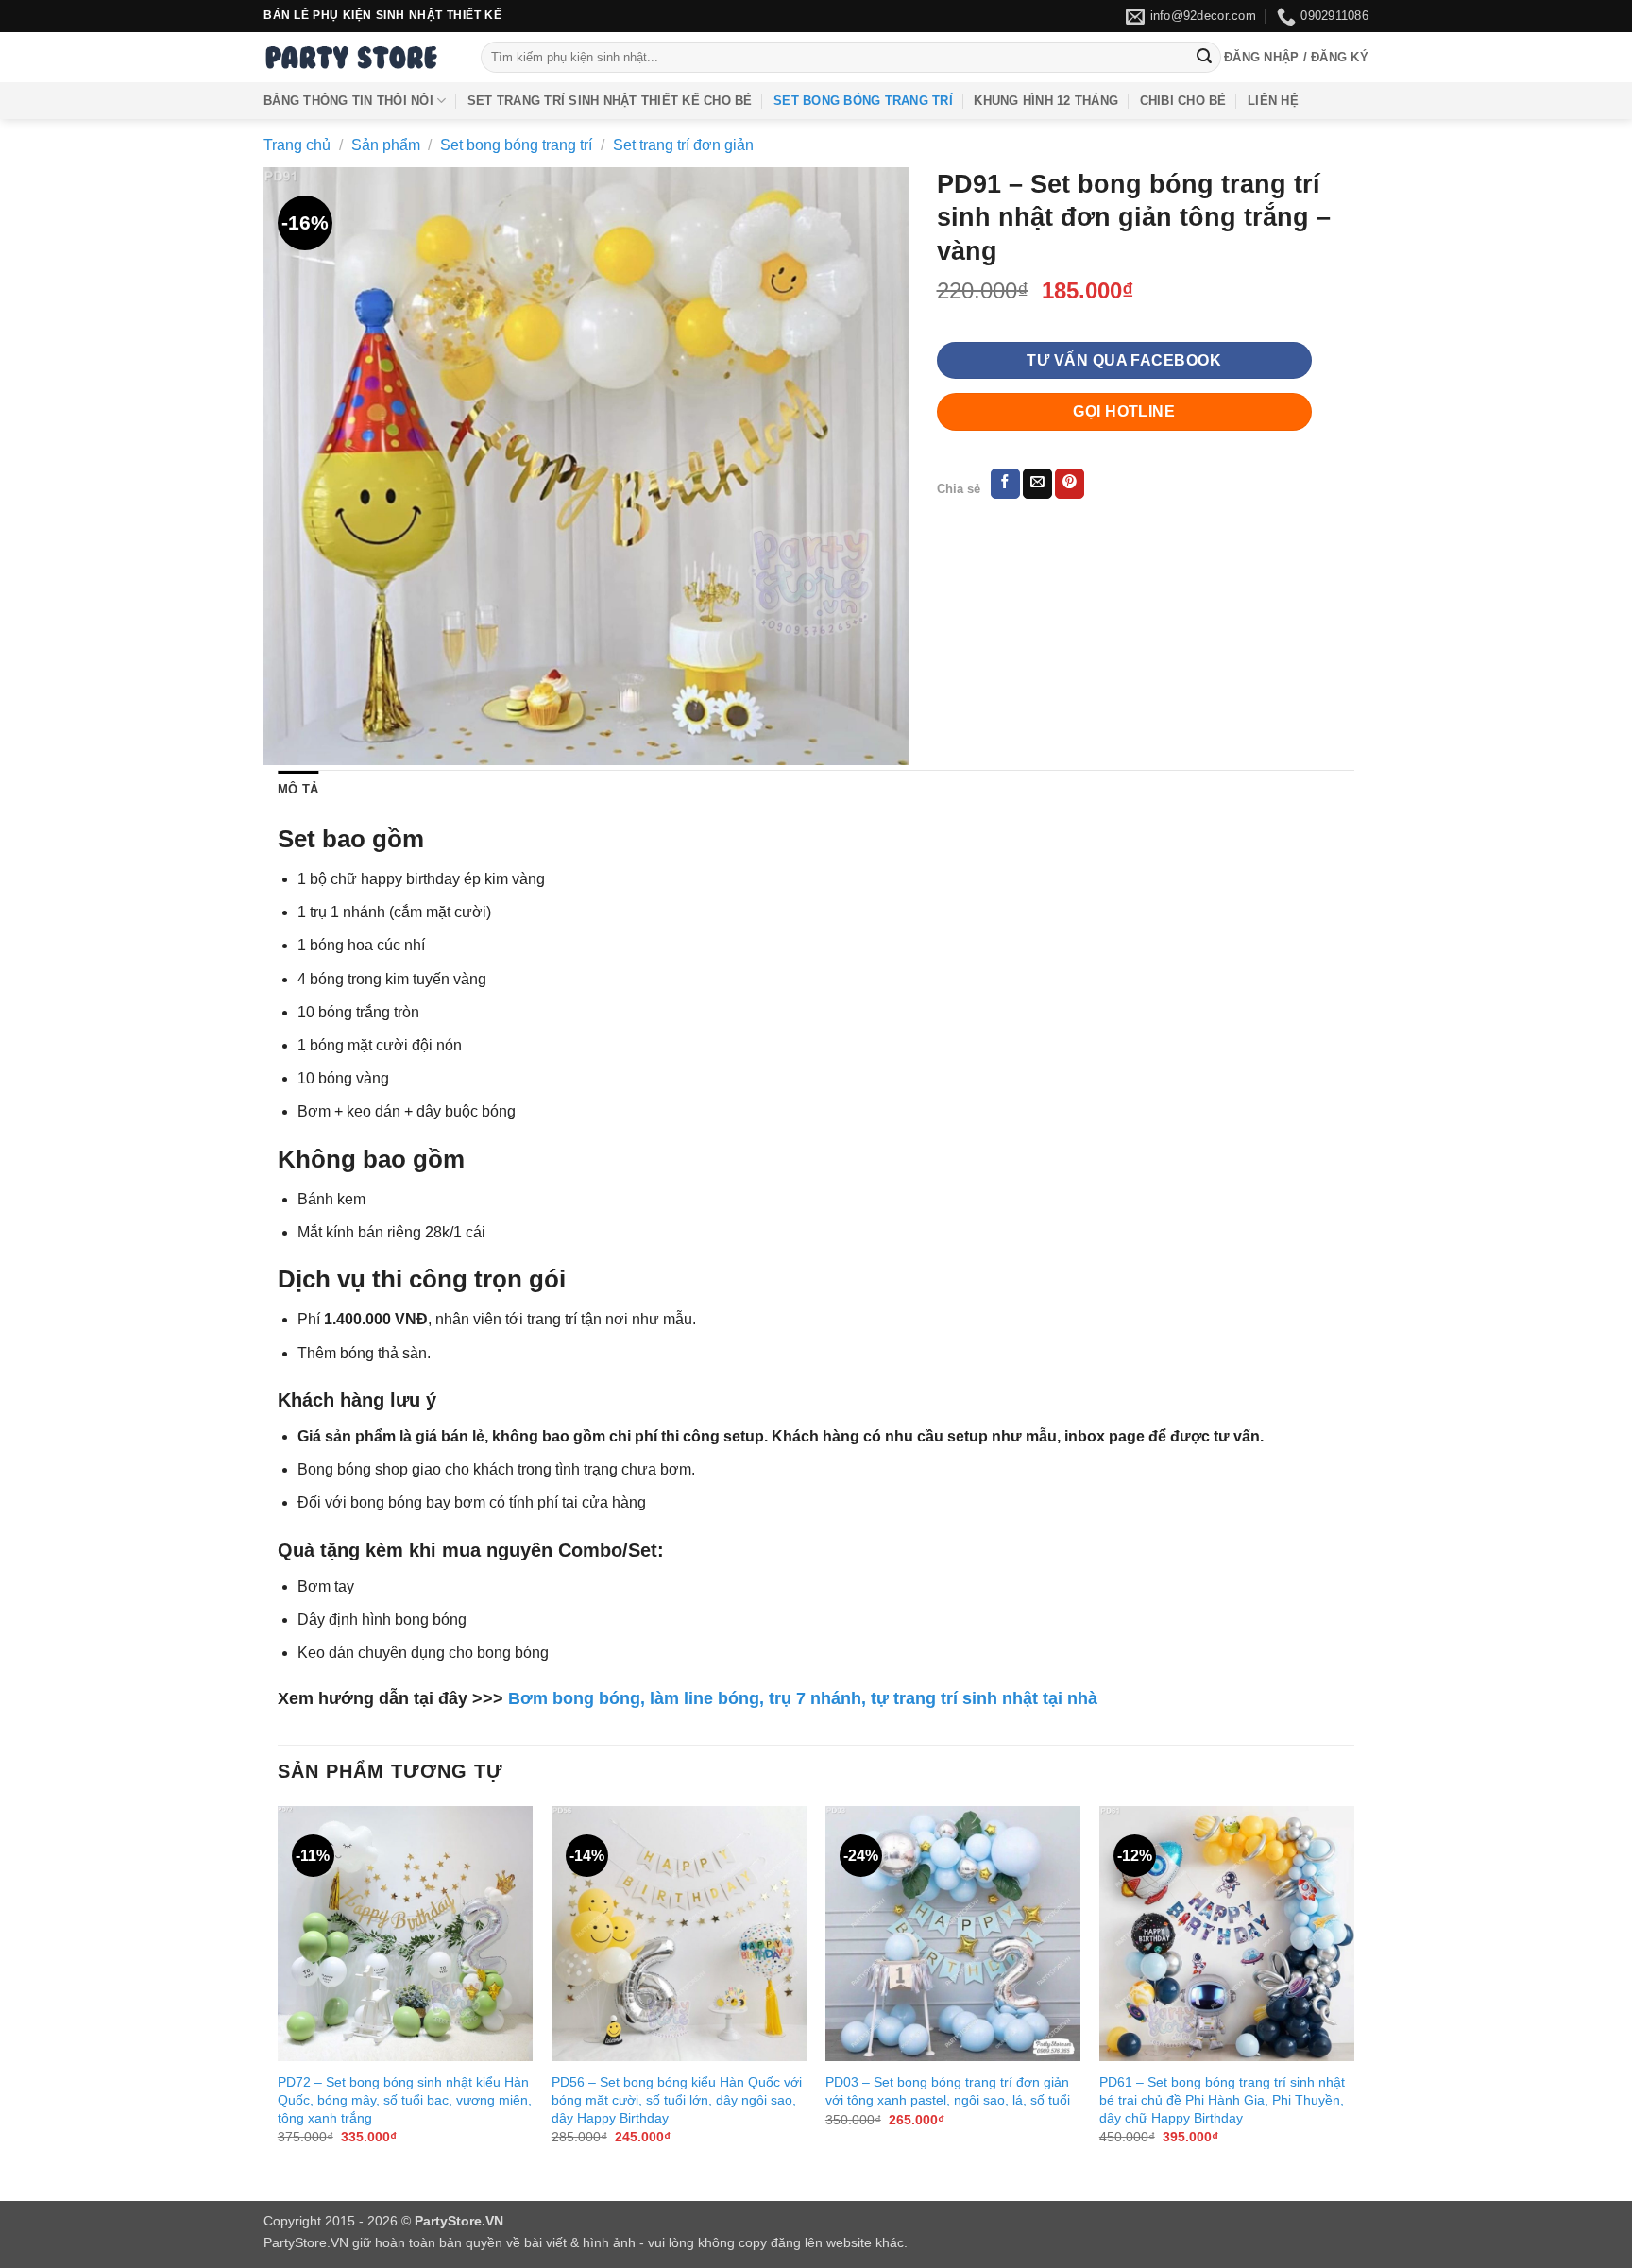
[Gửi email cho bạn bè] (1037, 484)
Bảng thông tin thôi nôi (348, 101)
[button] (1296, 58)
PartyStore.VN (306, 2242)
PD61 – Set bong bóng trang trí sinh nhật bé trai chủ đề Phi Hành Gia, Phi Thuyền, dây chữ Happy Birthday (1222, 2099)
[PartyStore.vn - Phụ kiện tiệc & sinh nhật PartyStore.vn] (358, 57)
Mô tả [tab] (298, 789)
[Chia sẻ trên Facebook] (1005, 484)
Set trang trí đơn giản (683, 145)
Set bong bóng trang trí (863, 101)
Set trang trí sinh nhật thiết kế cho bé (610, 101)
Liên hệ (1273, 101)
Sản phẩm (386, 145)
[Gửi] (1204, 58)
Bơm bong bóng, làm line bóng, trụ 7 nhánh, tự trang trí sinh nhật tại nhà (803, 1698)
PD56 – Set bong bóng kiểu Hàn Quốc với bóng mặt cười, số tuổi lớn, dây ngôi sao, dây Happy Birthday (677, 2099)
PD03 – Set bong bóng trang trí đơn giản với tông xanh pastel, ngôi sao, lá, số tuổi (948, 2091)
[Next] (1353, 1992)
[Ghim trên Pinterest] (1070, 484)
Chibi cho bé (1183, 101)
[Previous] (279, 1992)
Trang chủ (297, 145)
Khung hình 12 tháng (1046, 101)
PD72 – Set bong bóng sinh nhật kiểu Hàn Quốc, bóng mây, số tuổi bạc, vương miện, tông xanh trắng (405, 2099)
